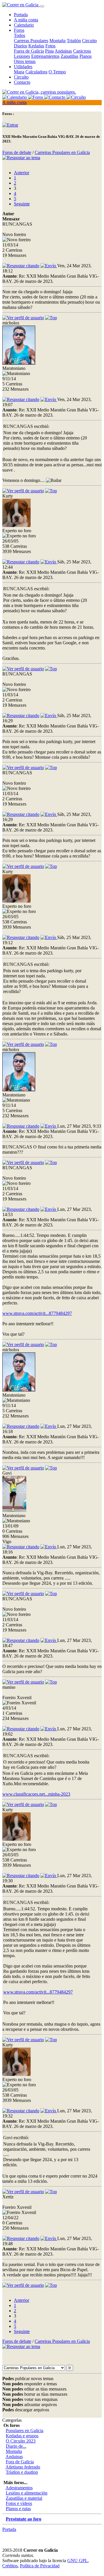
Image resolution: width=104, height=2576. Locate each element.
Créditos (10, 2566)
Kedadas (36, 46)
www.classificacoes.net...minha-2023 (36, 1794)
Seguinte (22, 204)
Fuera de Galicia (29, 51)
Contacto (22, 82)
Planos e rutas (18, 2509)
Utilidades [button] (23, 67)
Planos (86, 56)
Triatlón (74, 41)
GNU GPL (78, 2561)
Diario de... (16, 2446)
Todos (19, 35)
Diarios (21, 46)
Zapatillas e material (24, 2498)
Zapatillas (69, 56)
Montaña (57, 41)
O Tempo (57, 72)
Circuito (89, 41)
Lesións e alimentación (27, 2493)
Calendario (24, 25)
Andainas (63, 51)
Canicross (82, 51)
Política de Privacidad (40, 2566)
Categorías (12, 2420)
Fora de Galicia (20, 2462)
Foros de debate (17, 152)
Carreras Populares (31, 41)
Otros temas (25, 61)
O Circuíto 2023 (21, 2441)
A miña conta (26, 20)
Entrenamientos (45, 56)
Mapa (19, 72)
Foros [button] (19, 30)
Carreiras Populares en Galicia (62, 152)
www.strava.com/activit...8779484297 (37, 1313)
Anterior (22, 173)
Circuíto (21, 77)
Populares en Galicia (25, 2431)
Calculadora (36, 72)
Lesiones (22, 56)
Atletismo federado (23, 2467)
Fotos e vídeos (19, 2503)
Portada (21, 15)
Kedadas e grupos (22, 2436)
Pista (49, 51)
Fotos (50, 46)
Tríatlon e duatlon (22, 2472)
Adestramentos (19, 2488)
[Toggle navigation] (42, 6)
